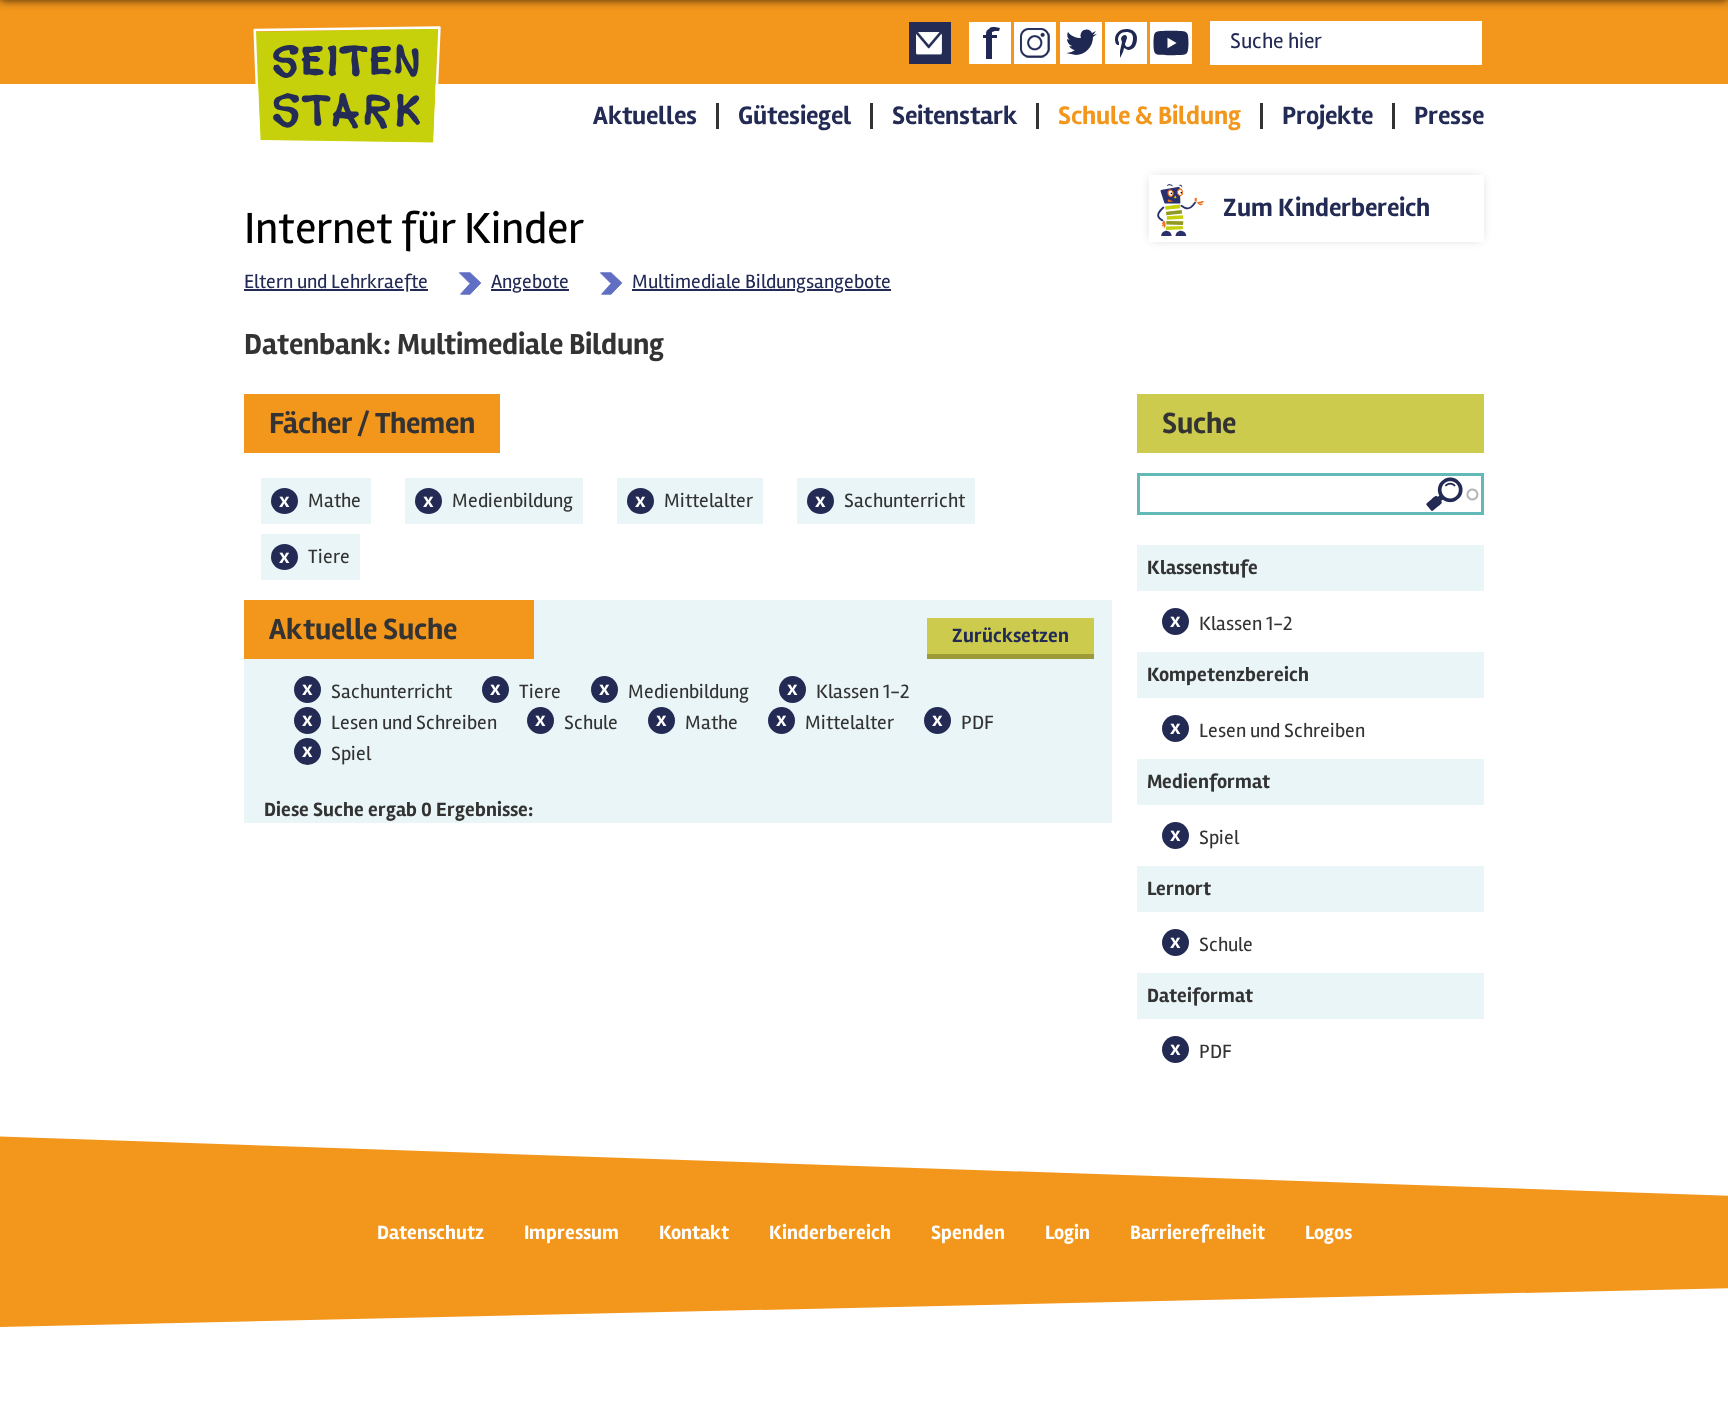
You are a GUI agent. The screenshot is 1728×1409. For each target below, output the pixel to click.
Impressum (571, 1232)
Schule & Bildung (1149, 116)
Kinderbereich (830, 1232)
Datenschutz (430, 1232)
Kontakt (694, 1232)
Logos (1328, 1232)
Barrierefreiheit (1197, 1232)
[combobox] (1310, 494)
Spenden (968, 1232)
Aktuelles (645, 116)
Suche (1199, 423)
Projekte (1327, 116)
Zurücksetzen (1010, 635)
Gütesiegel (794, 116)
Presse (1449, 116)
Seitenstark (954, 116)
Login (1067, 1232)
